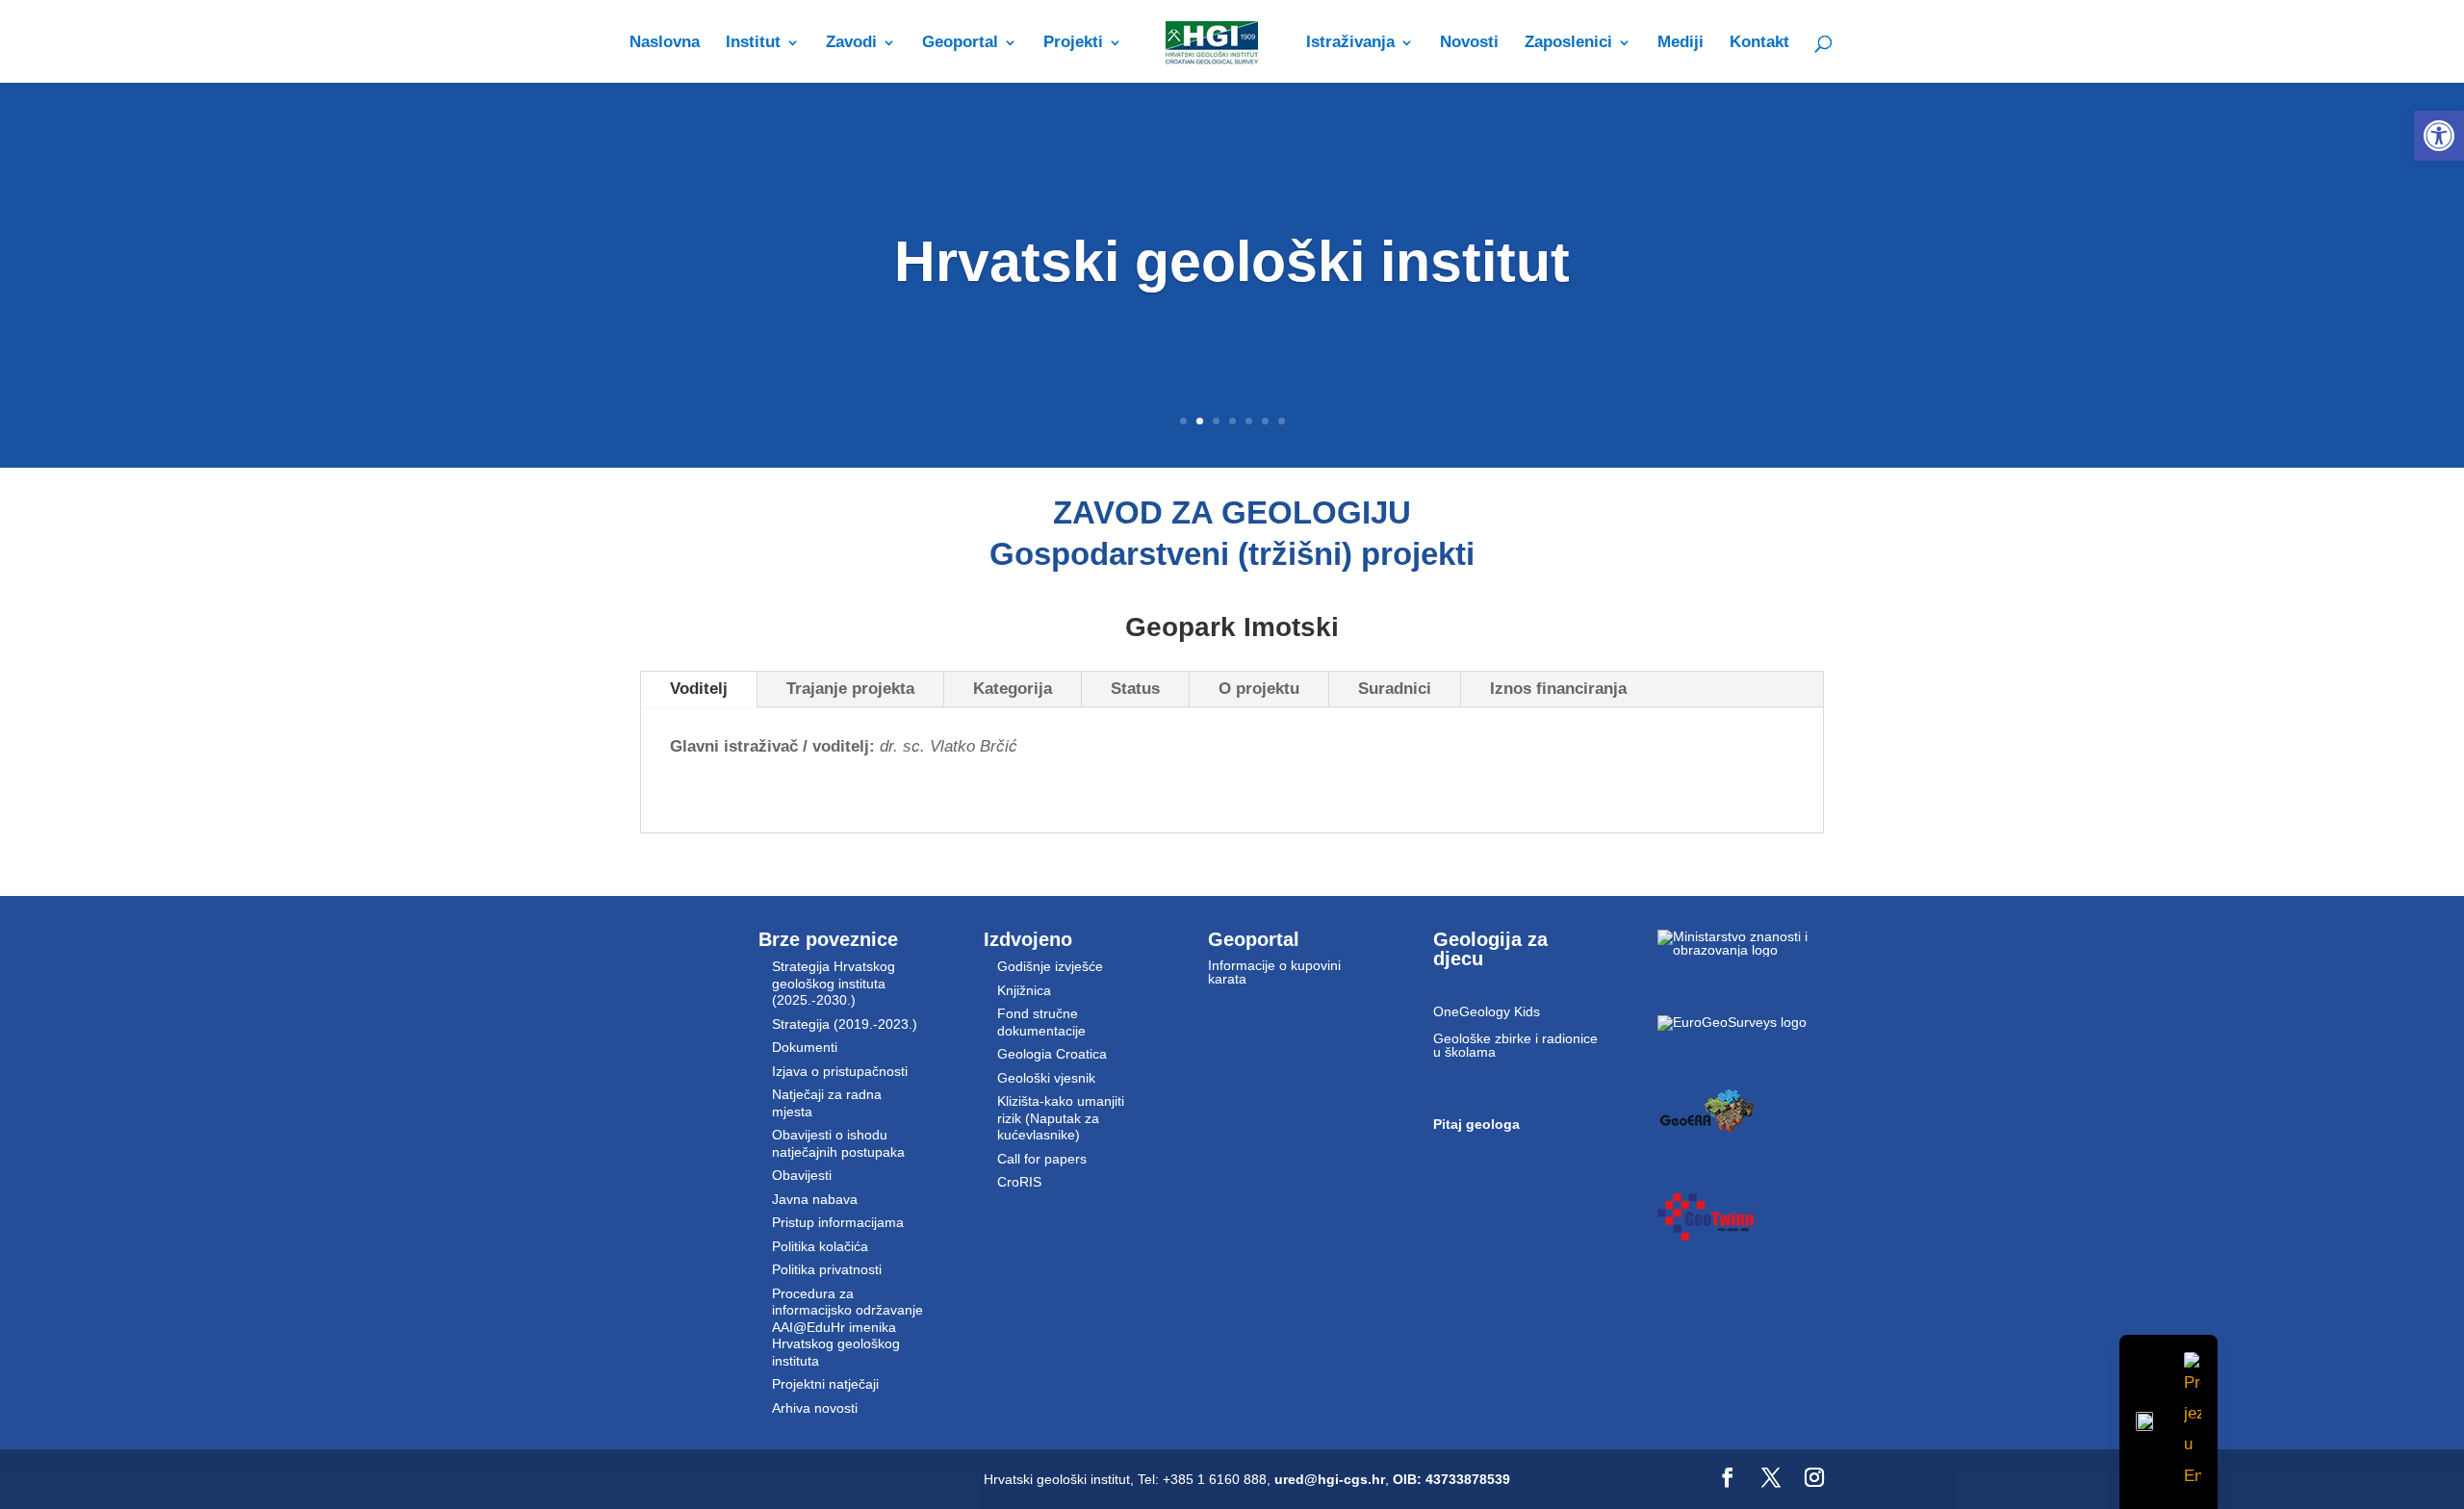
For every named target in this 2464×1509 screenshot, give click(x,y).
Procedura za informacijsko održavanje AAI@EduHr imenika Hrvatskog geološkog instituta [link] (847, 1327)
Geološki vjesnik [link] (1046, 1078)
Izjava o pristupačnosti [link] (840, 1071)
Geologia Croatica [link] (1052, 1054)
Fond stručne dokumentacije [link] (1041, 1022)
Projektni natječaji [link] (825, 1384)
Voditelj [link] (699, 689)
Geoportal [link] (960, 43)
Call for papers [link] (1042, 1159)
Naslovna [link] (665, 43)
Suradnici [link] (1395, 689)
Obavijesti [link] (802, 1175)
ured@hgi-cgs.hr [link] (1330, 1479)
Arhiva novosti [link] (815, 1408)
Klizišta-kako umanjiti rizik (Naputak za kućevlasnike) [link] (1061, 1118)
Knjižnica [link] (1024, 990)
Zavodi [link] (851, 43)
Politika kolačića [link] (820, 1246)
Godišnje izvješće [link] (1050, 966)
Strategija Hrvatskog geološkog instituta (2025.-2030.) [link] (834, 983)
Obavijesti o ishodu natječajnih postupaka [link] (838, 1143)
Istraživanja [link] (1350, 43)
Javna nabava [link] (815, 1199)
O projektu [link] (1259, 689)
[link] (2439, 136)
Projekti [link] (1073, 43)
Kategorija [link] (1013, 689)
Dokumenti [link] (805, 1047)
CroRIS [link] (1019, 1182)
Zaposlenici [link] (1568, 43)
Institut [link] (753, 43)
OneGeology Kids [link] (1487, 1011)
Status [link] (1135, 689)
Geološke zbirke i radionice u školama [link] (1515, 1045)
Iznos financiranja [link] (1558, 689)
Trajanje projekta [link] (850, 689)
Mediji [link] (1681, 43)
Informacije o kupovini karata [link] (1274, 972)
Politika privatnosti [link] (827, 1269)
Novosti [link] (1469, 43)
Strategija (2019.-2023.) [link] (845, 1024)
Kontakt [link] (1759, 43)
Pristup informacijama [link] (838, 1222)
